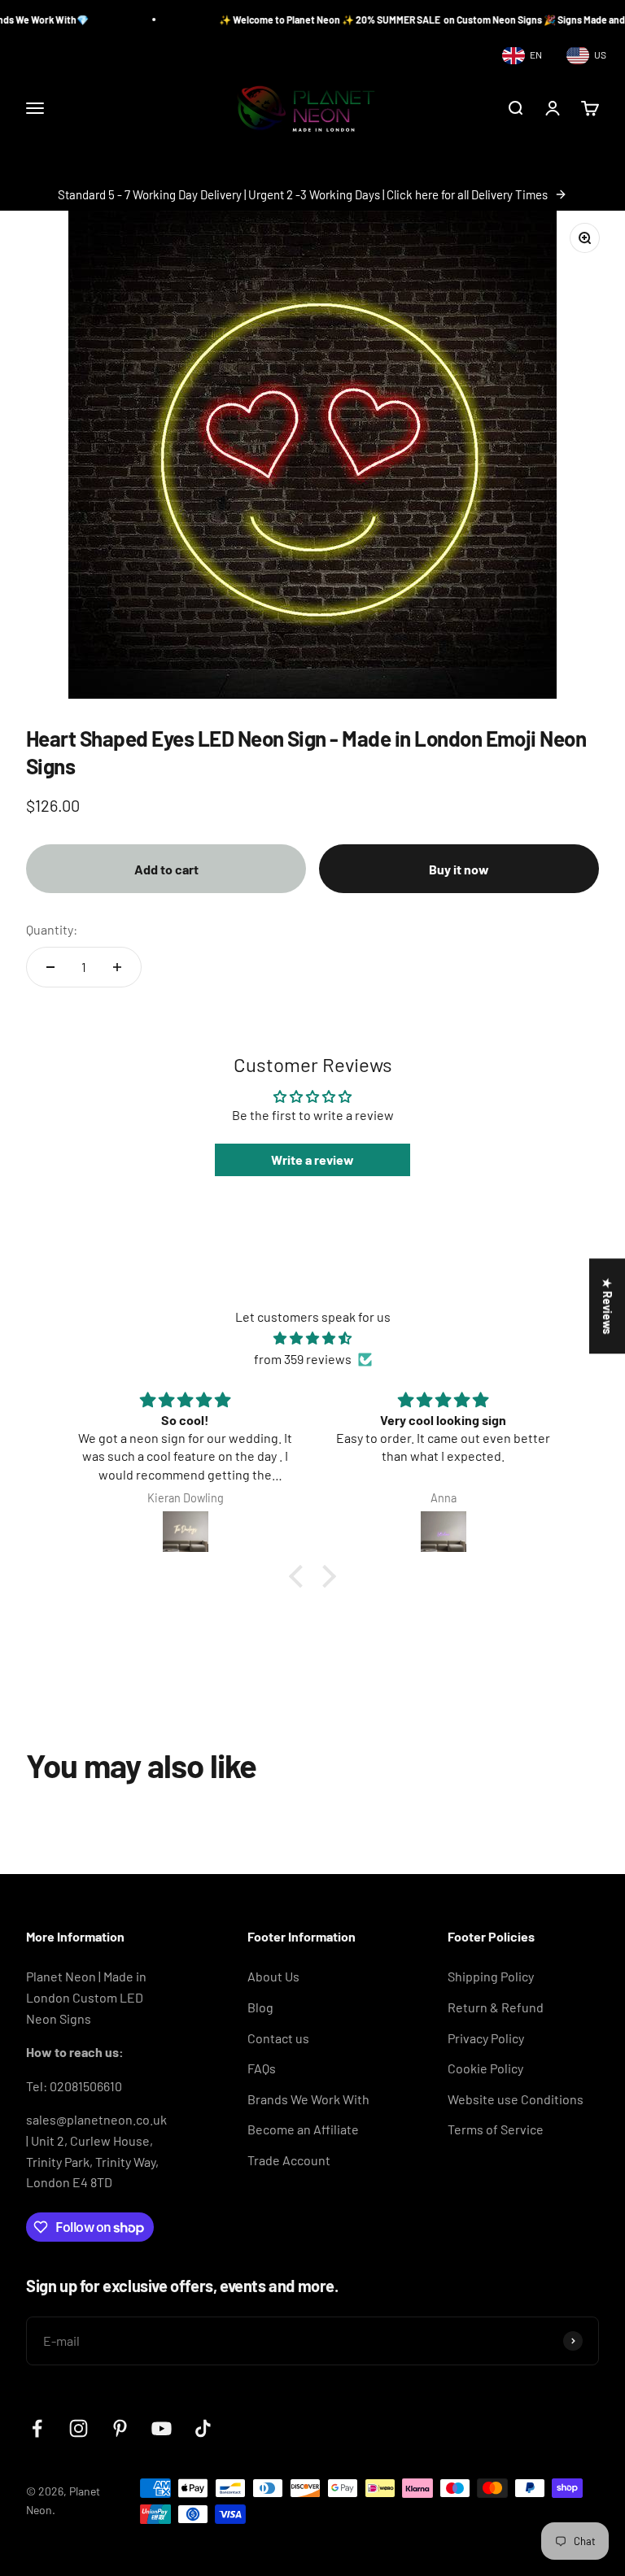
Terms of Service (496, 2129)
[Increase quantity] (117, 967)
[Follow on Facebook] (37, 2428)
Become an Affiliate (303, 2129)
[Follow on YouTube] (162, 2428)
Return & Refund (496, 2007)
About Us (273, 1976)
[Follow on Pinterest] (120, 2428)
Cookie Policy (485, 2068)
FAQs (262, 2068)
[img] (312, 1338)
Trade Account (289, 2160)
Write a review (312, 1159)
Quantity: (52, 929)
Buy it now (459, 869)
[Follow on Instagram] (79, 2428)
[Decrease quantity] (50, 967)
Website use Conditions (516, 2099)
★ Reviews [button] (608, 1306)
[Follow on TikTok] (203, 2428)
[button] (300, 1576)
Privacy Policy (486, 2038)
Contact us (278, 2038)
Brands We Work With (308, 2099)
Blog (260, 2007)
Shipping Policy (491, 1976)
